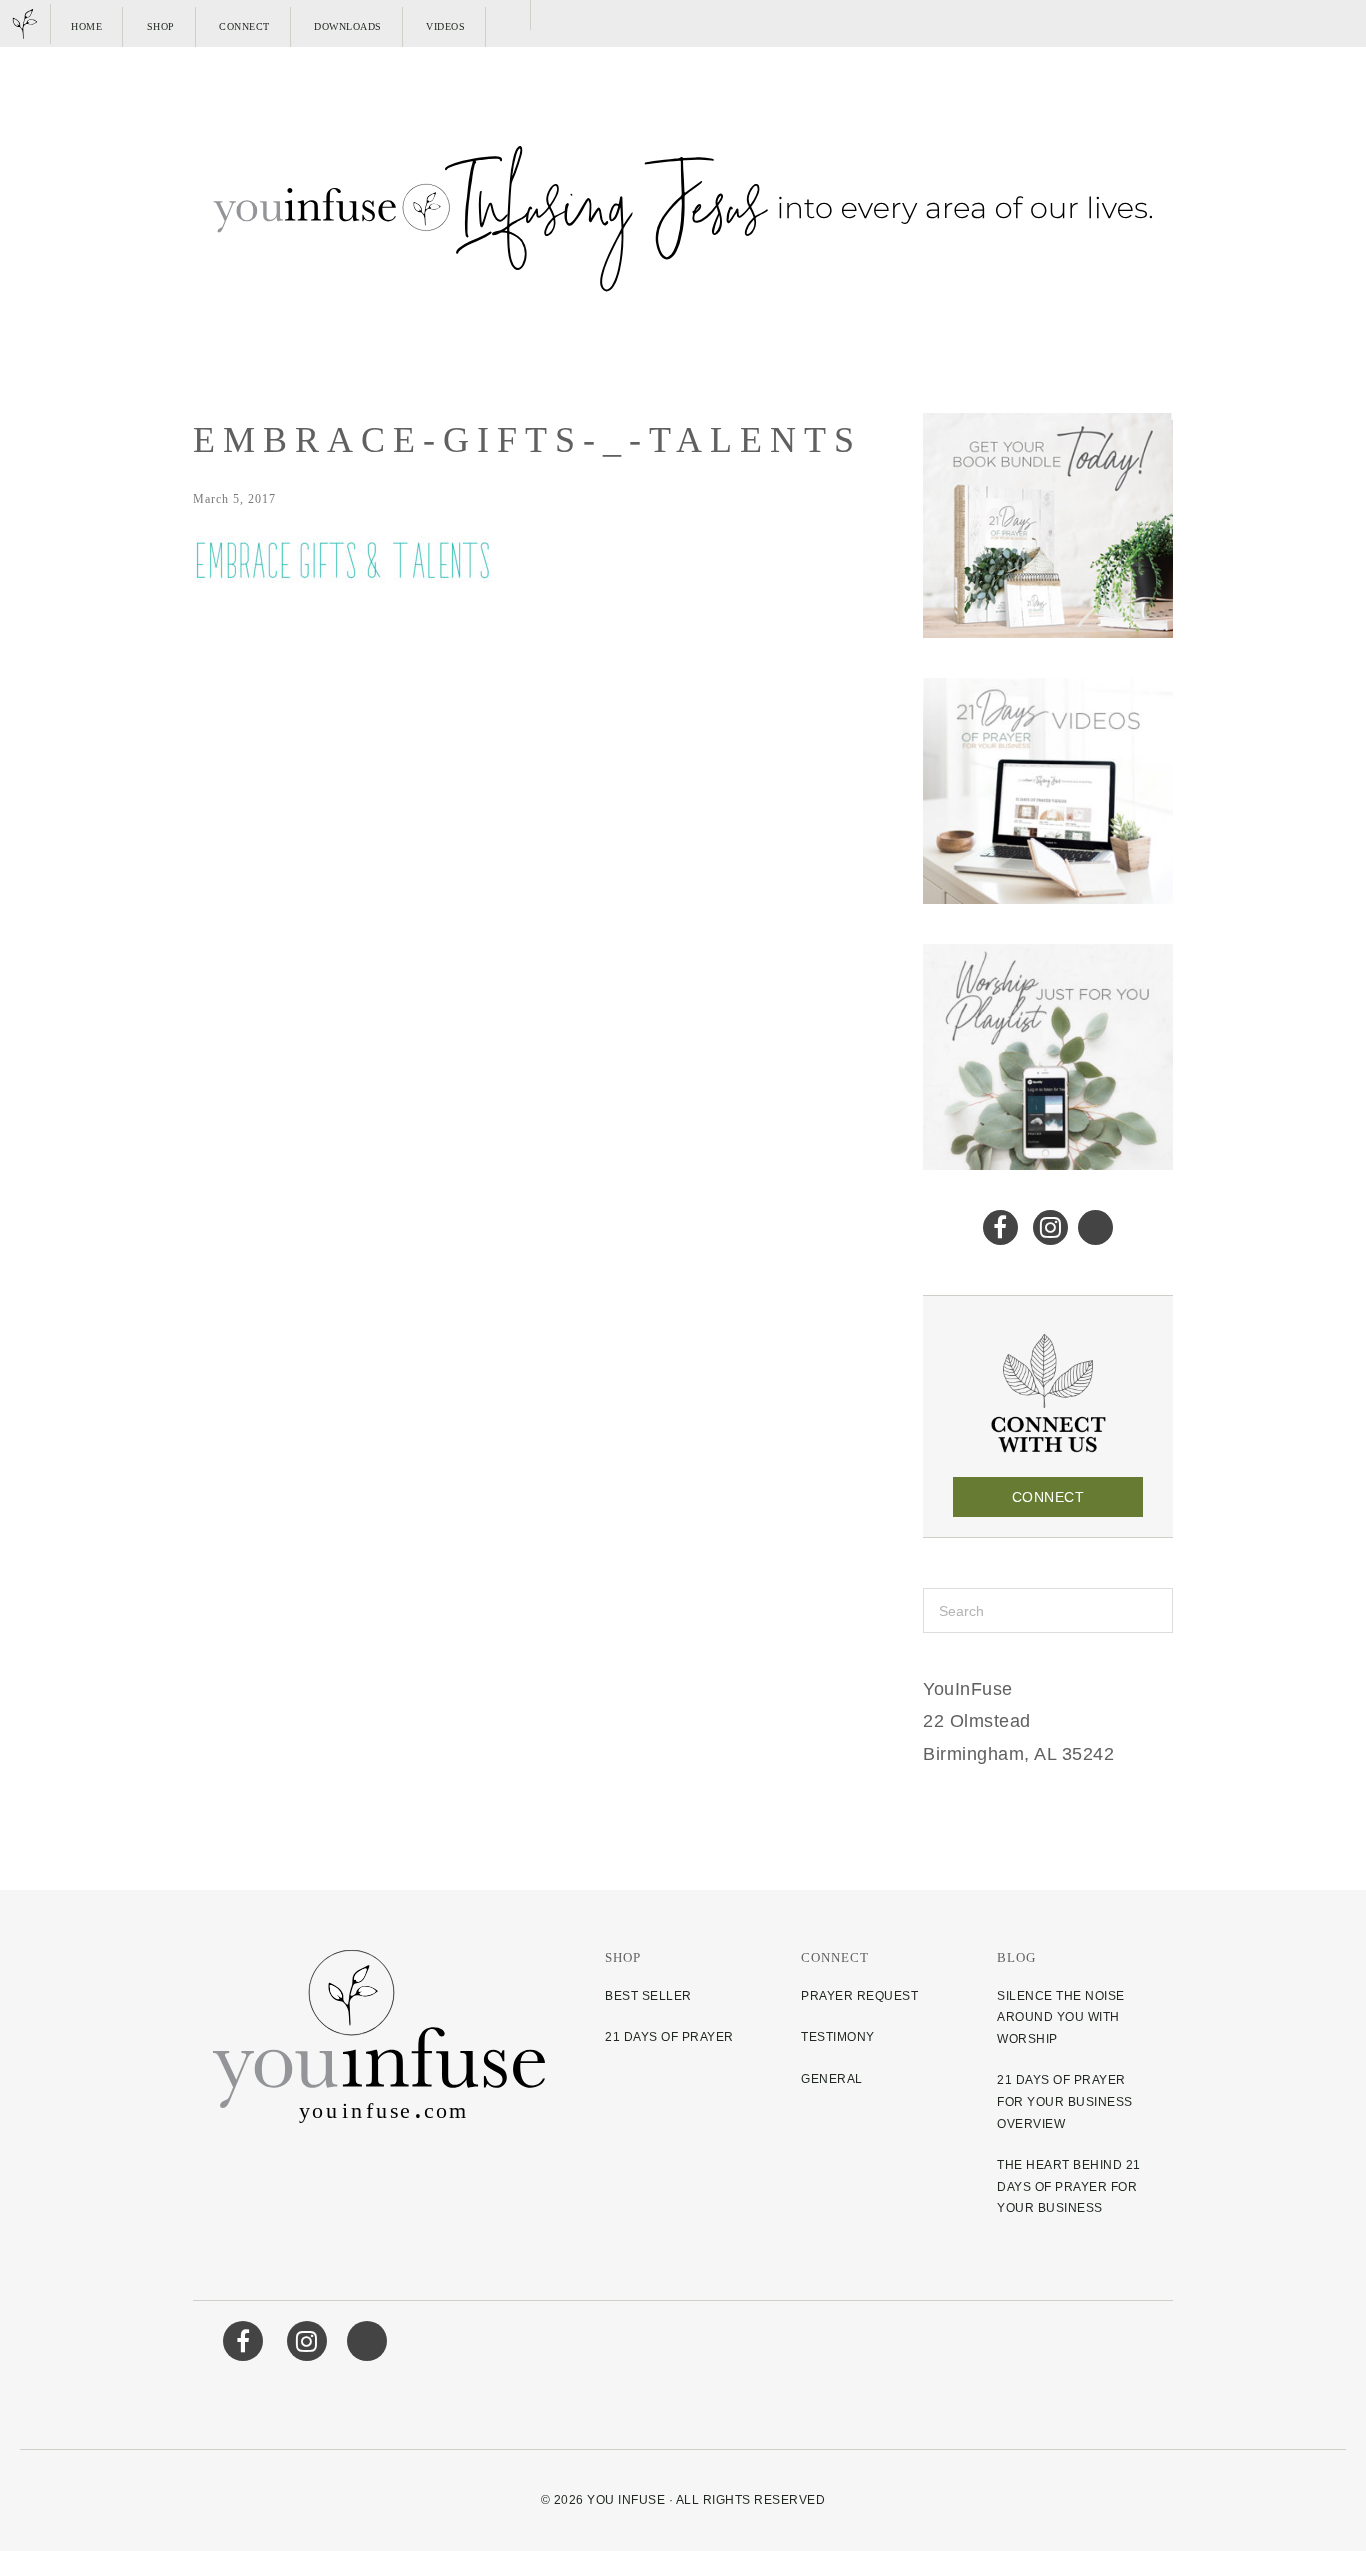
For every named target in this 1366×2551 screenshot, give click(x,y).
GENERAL (832, 2079)
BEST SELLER (648, 1996)
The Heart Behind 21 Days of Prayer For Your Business (1069, 2186)
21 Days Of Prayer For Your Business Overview (1065, 2101)
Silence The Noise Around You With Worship (1061, 2017)
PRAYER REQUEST (859, 1996)
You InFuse (626, 2500)
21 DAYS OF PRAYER (669, 2037)
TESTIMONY (838, 2037)
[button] (510, 15)
